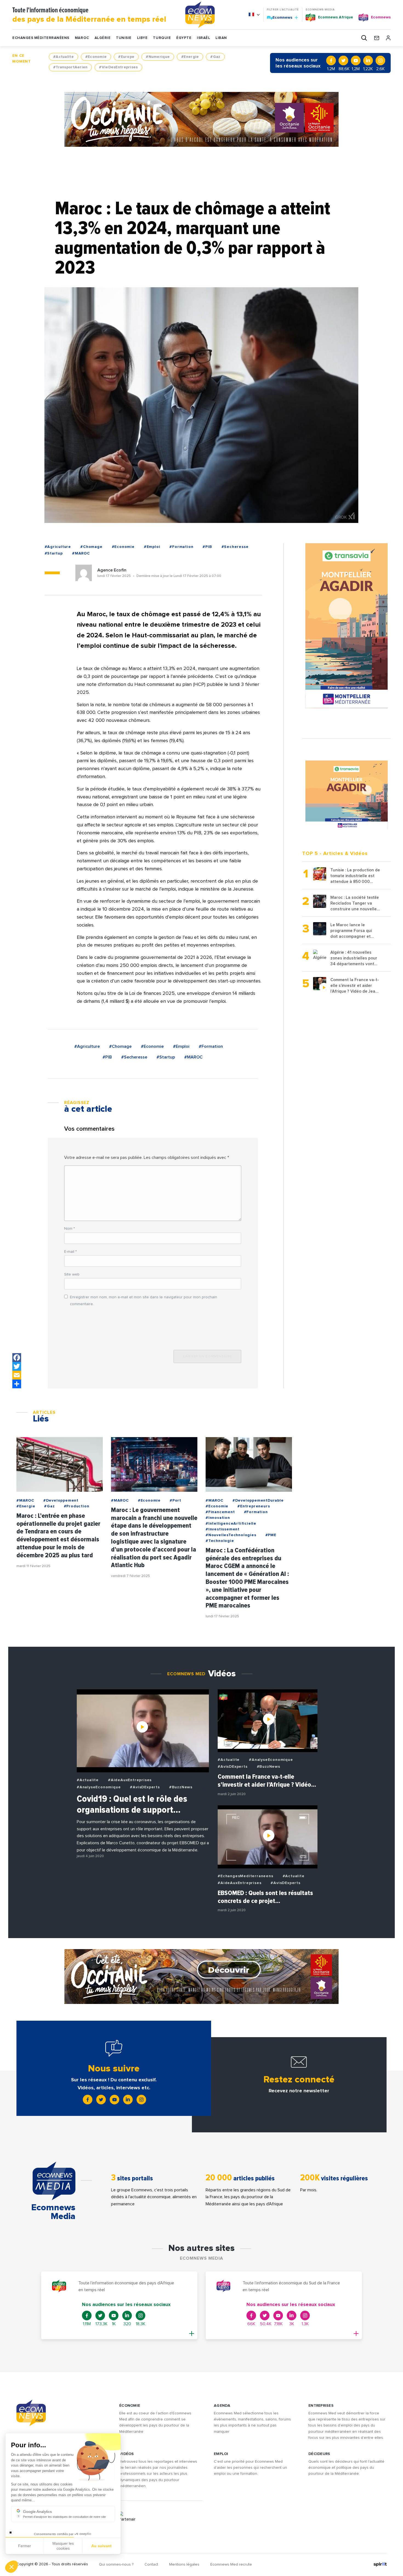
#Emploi (152, 547)
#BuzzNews (181, 1787)
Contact (151, 2564)
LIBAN (221, 38)
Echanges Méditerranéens (41, 38)
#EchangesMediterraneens (245, 1876)
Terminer (101, 2548)
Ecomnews (280, 17)
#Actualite (63, 57)
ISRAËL (203, 38)
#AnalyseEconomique (99, 1787)
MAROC (82, 38)
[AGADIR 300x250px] (347, 795)
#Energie (190, 57)
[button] (12, 2567)
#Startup (54, 553)
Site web (72, 1274)
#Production (77, 1506)
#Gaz (215, 57)
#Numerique (158, 57)
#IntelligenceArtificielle (231, 1524)
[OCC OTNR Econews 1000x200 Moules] (201, 1977)
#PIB (207, 547)
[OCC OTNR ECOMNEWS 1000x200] (201, 119)
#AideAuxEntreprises (130, 1780)
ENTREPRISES (321, 2406)
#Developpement (61, 1500)
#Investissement (223, 1529)
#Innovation (218, 1518)
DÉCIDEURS (319, 2454)
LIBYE (142, 38)
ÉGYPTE (184, 38)
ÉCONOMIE (130, 2406)
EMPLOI (221, 2454)
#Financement (220, 1512)
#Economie (96, 57)
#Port (175, 1500)
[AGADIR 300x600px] (347, 626)
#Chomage (91, 547)
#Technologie (220, 1541)
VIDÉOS (127, 2454)
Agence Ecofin (112, 570)
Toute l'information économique (89, 15)
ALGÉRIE (103, 38)
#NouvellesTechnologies (231, 1535)
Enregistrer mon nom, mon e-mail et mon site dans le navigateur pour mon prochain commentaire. (144, 1301)
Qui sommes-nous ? (116, 2564)
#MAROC (81, 553)
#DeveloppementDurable (258, 1500)
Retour (25, 2548)
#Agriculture (58, 547)
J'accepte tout (63, 2548)
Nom (69, 1229)
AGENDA (222, 2406)
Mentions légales (184, 2564)
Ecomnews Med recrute (231, 2564)
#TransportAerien (70, 67)
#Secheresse (235, 547)
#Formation (181, 547)
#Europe (126, 57)
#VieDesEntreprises (118, 67)
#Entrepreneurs (254, 1506)
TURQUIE (162, 38)
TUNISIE (124, 38)
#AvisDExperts (145, 1787)
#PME (271, 1535)
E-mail (70, 1252)
